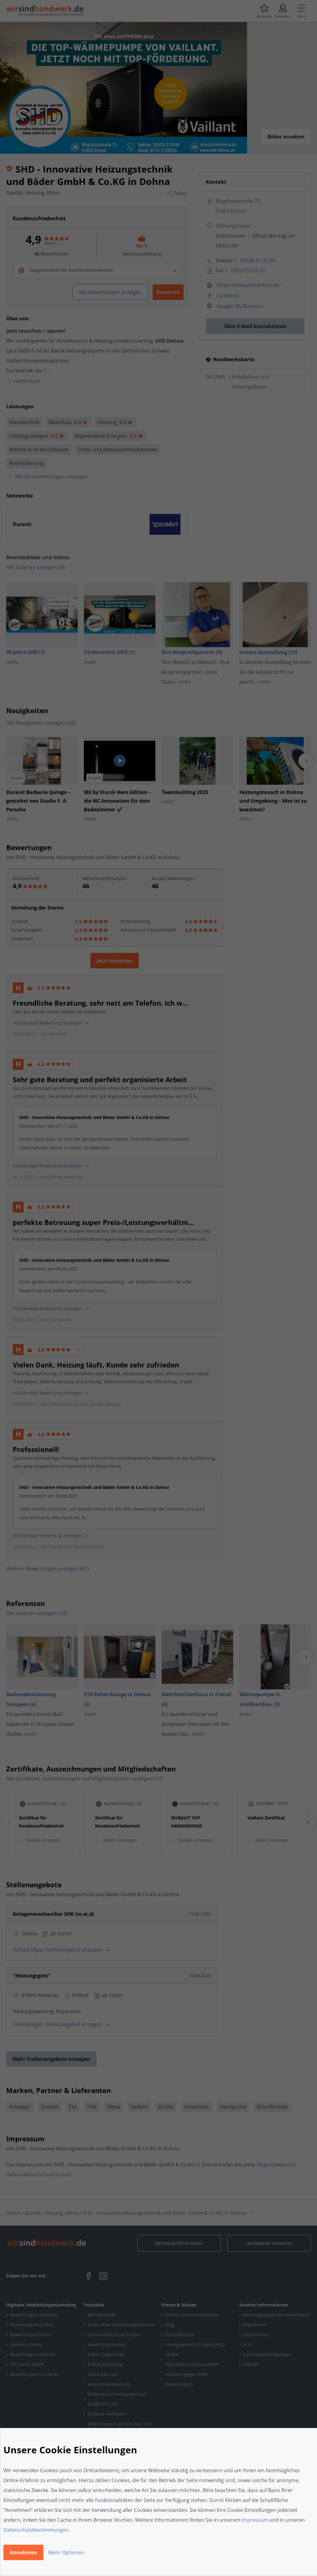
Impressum (255, 2520)
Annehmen (23, 2552)
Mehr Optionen (66, 2552)
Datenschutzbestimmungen (36, 2530)
